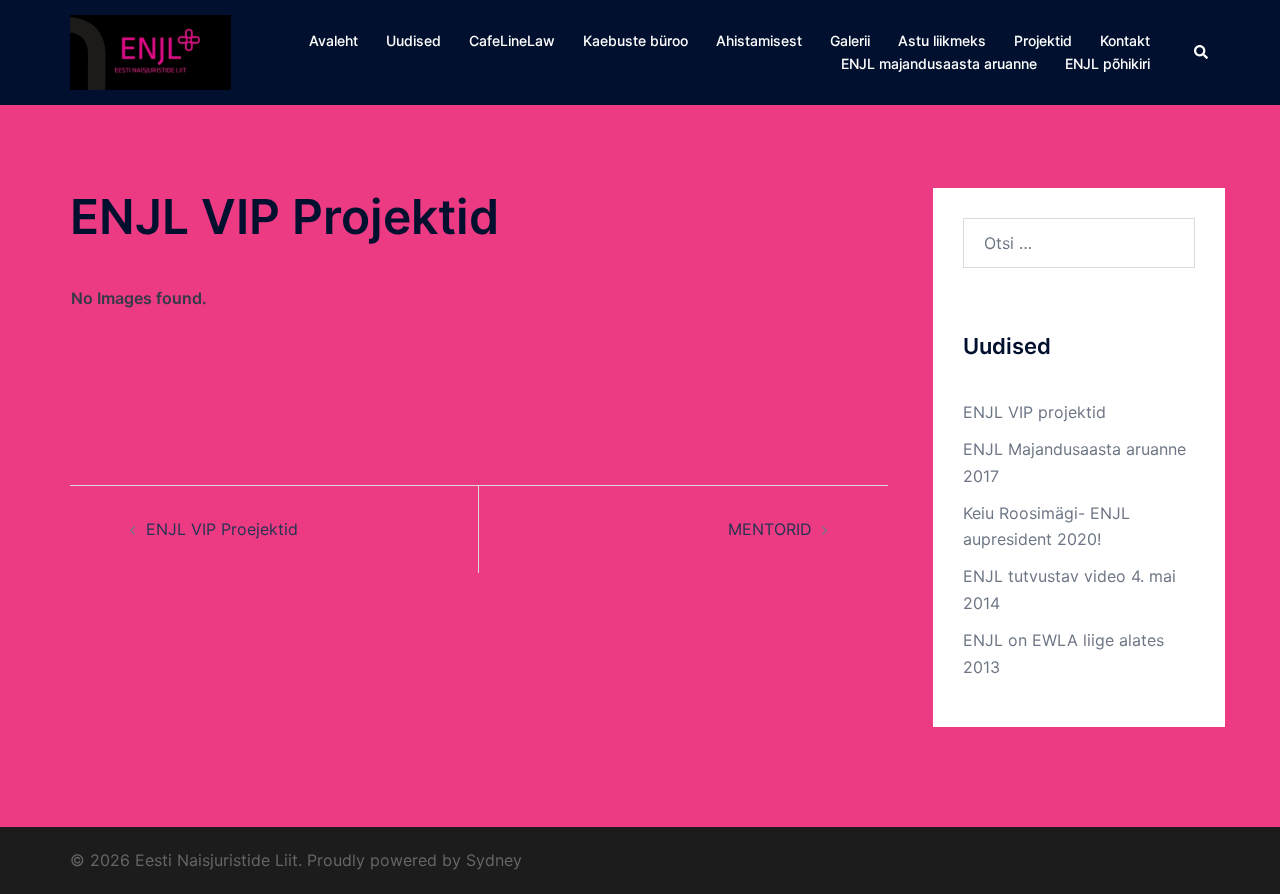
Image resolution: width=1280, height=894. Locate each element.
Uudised (413, 40)
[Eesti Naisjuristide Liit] (150, 51)
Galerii (850, 40)
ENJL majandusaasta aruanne (939, 63)
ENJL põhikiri (1107, 63)
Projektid (1043, 40)
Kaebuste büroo (635, 40)
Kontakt (1125, 40)
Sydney (494, 860)
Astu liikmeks (942, 40)
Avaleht (333, 40)
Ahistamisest (759, 40)
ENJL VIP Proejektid (222, 529)
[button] (1202, 52)
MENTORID (770, 529)
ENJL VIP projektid (1034, 412)
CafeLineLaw (512, 40)
